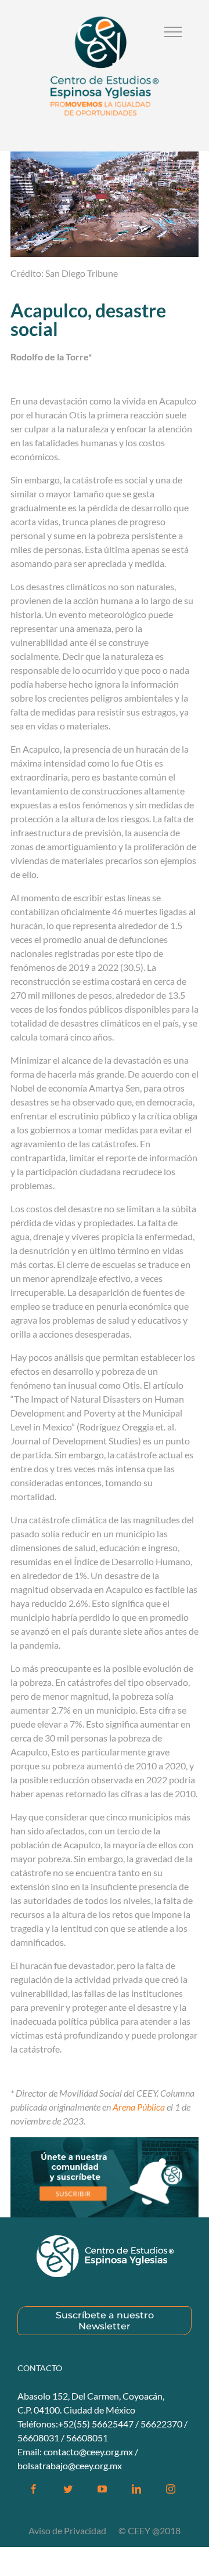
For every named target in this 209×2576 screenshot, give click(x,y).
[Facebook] (34, 2489)
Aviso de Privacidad (68, 2530)
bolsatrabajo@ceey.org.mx (70, 2465)
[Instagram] (171, 2489)
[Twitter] (68, 2489)
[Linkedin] (136, 2489)
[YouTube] (102, 2489)
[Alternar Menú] (173, 32)
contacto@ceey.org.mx (88, 2452)
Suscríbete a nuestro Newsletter (105, 2321)
